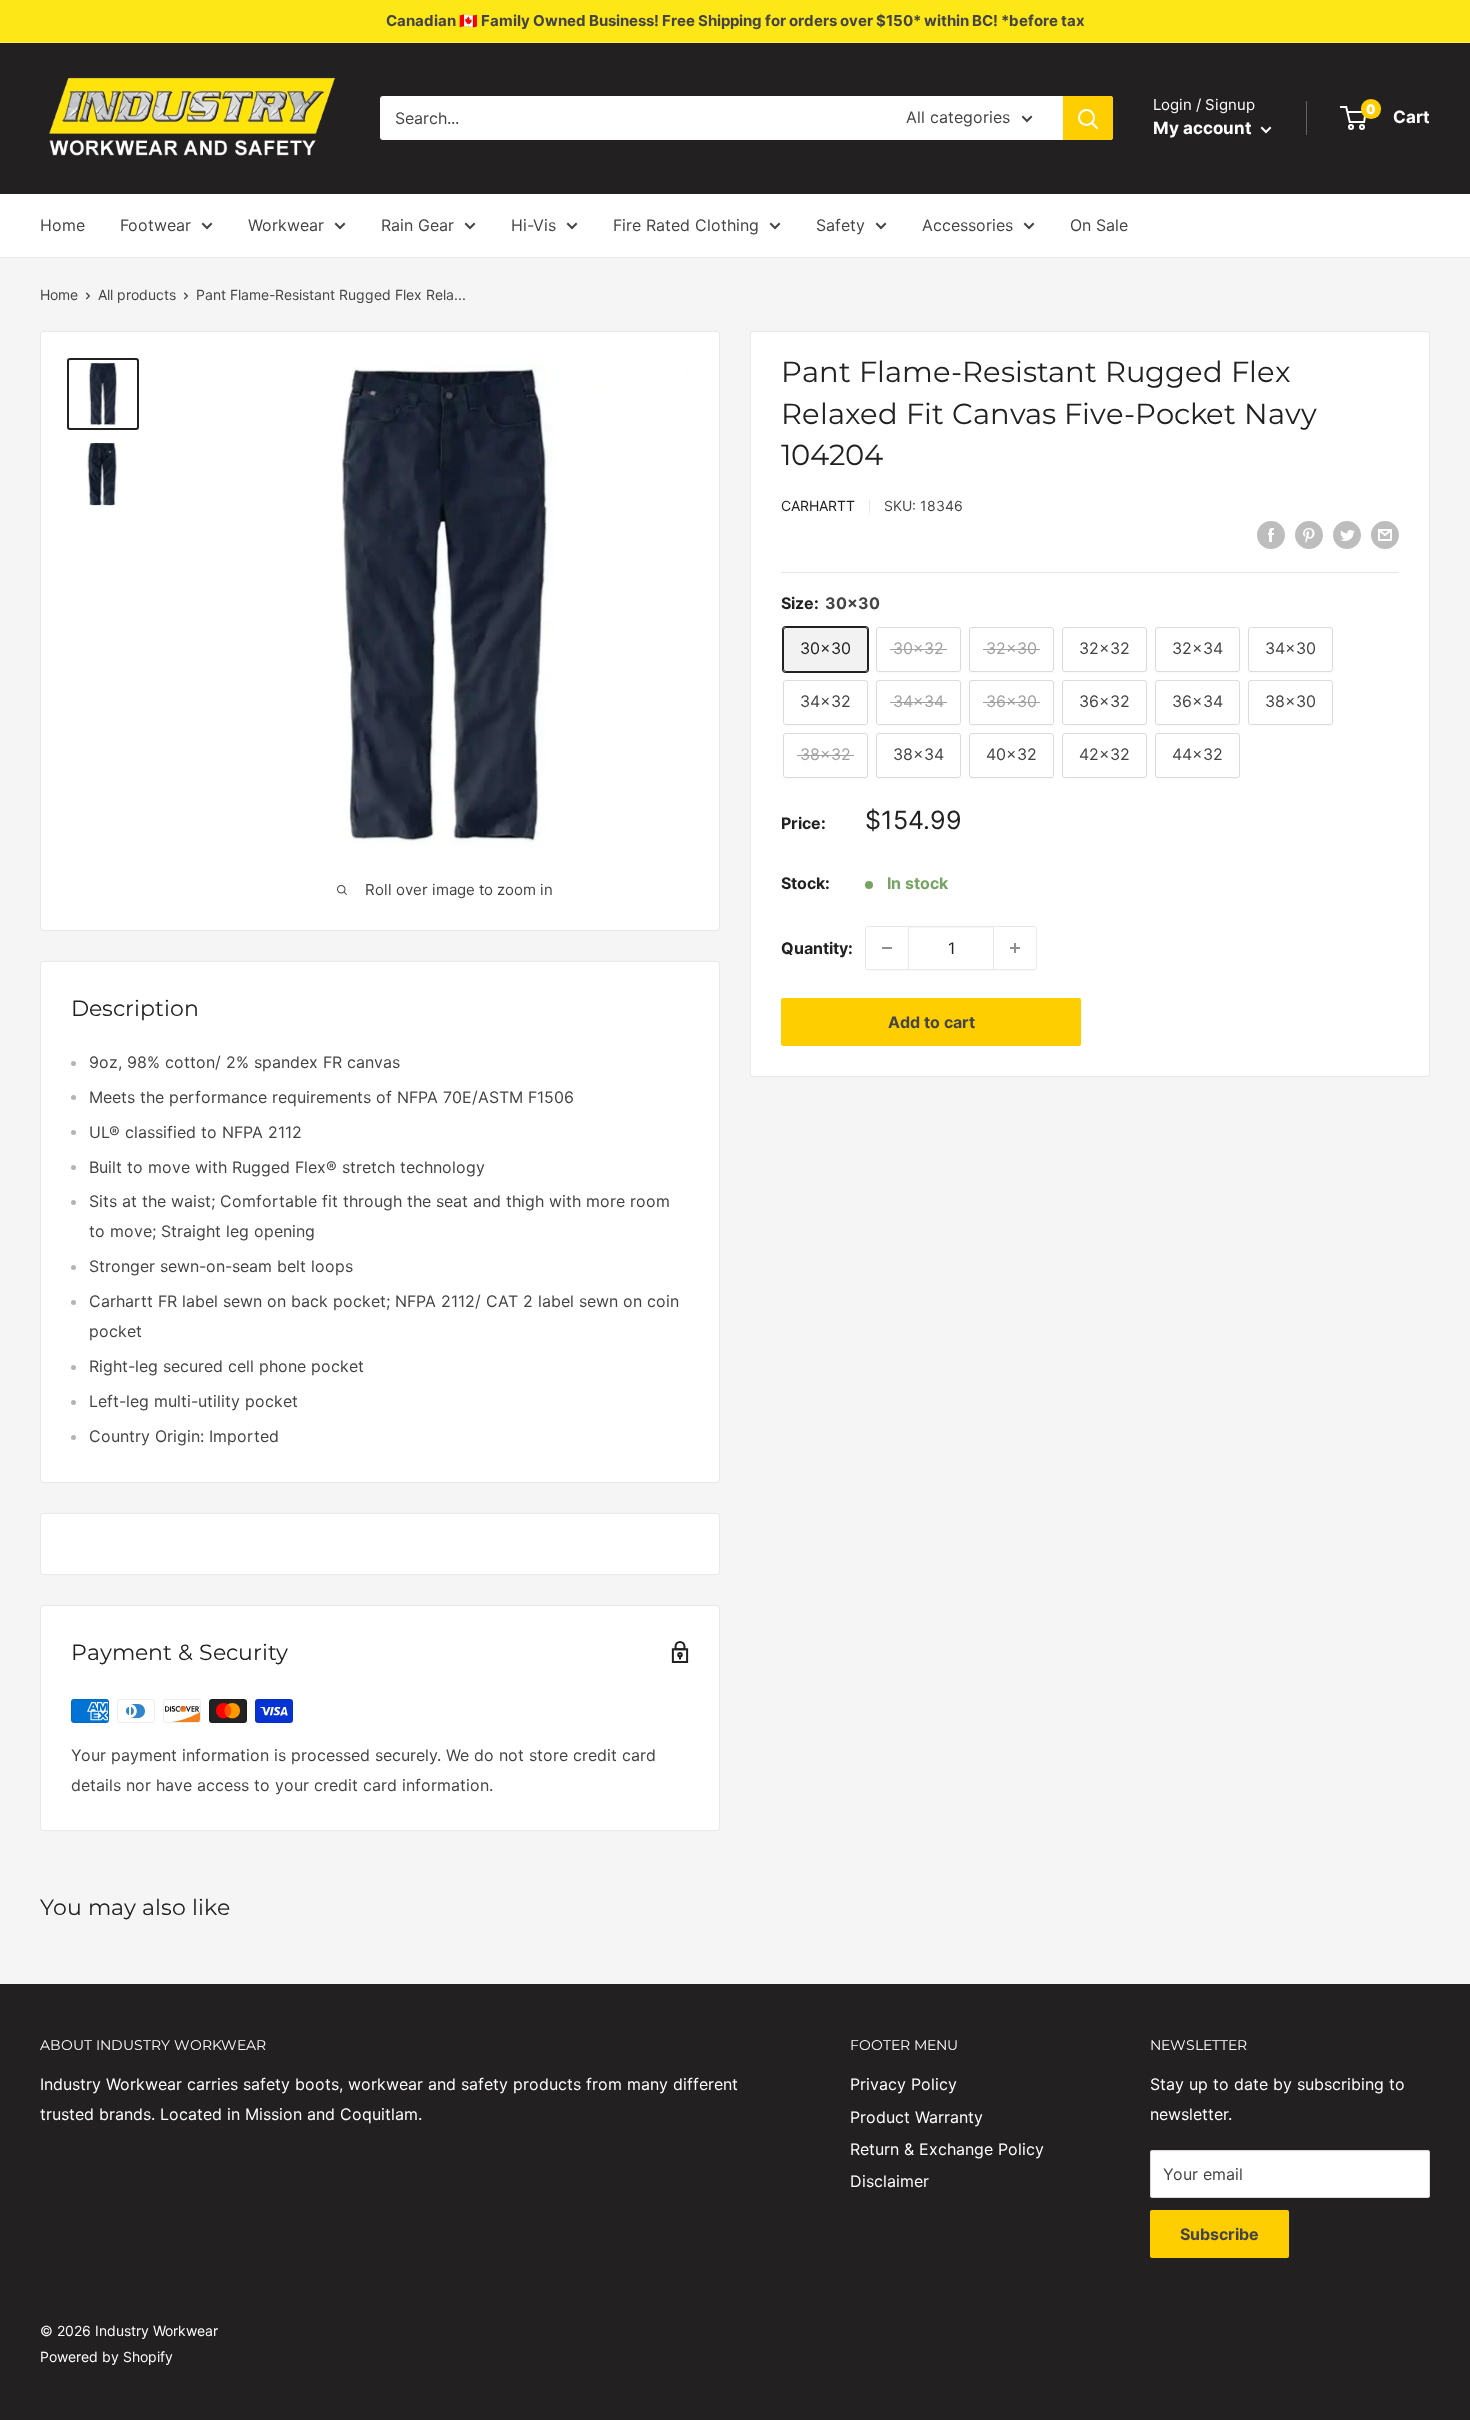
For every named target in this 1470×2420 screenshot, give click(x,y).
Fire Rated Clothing (686, 225)
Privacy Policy (903, 2084)
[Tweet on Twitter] (1347, 534)
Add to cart (931, 1022)
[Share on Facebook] (1271, 534)
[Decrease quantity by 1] (887, 948)
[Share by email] (1385, 534)
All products (137, 294)
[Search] (1088, 118)
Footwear (155, 225)
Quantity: (817, 947)
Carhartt (818, 504)
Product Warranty (916, 2117)
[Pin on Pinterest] (1309, 534)
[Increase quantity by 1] (1015, 948)
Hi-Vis (533, 225)
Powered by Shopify (106, 2356)
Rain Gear (417, 225)
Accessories (967, 225)
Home (62, 225)
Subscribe (1219, 2234)
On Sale (1099, 225)
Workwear (286, 225)
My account (1204, 128)
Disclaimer (889, 2181)
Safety (840, 225)
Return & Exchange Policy (947, 2149)
